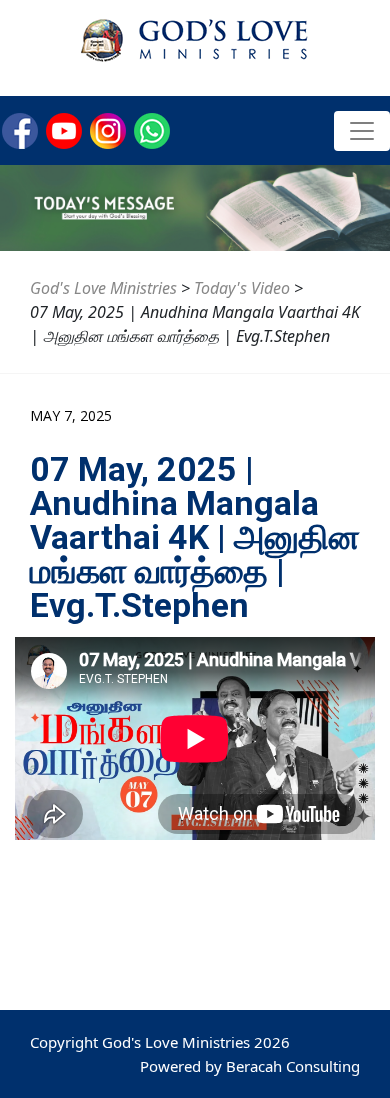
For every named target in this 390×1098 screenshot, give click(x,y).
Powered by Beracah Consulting (250, 1066)
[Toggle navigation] (362, 131)
